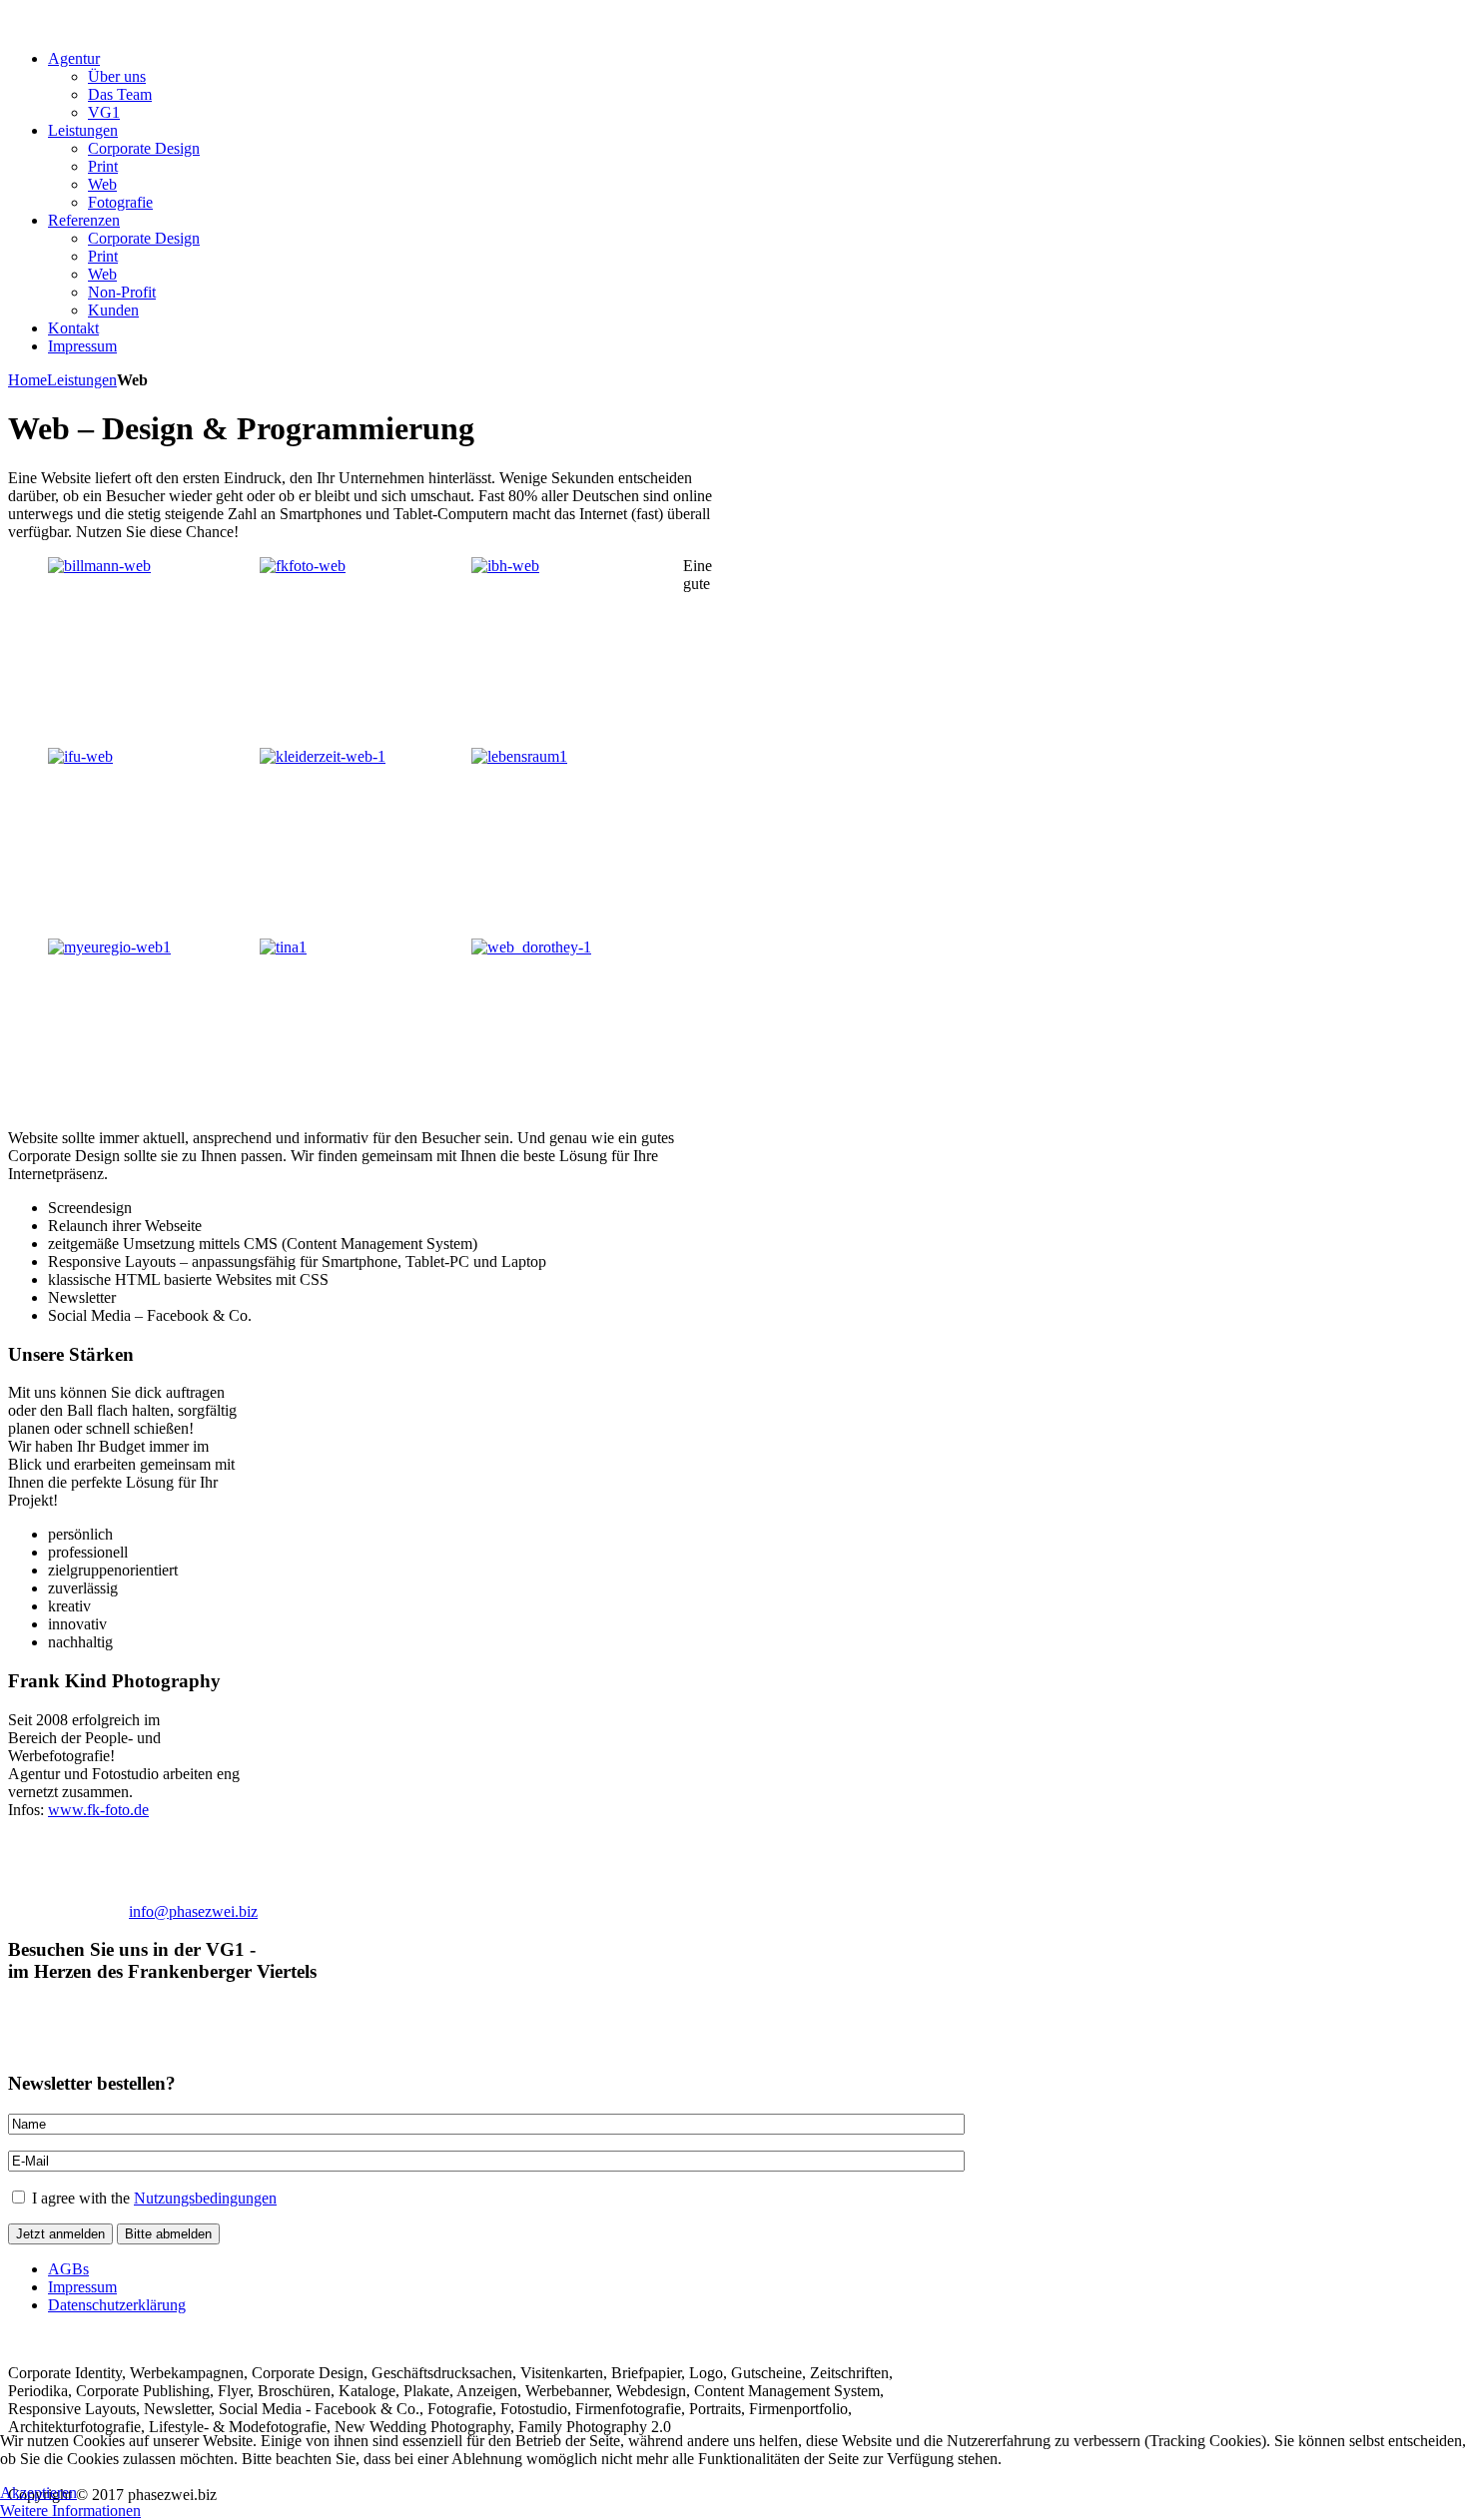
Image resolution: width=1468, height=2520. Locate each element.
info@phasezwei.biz (193, 1911)
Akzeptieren (38, 2493)
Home (27, 380)
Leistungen (82, 380)
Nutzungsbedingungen (205, 2198)
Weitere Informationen (70, 2511)
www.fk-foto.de (98, 1810)
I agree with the (152, 2198)
